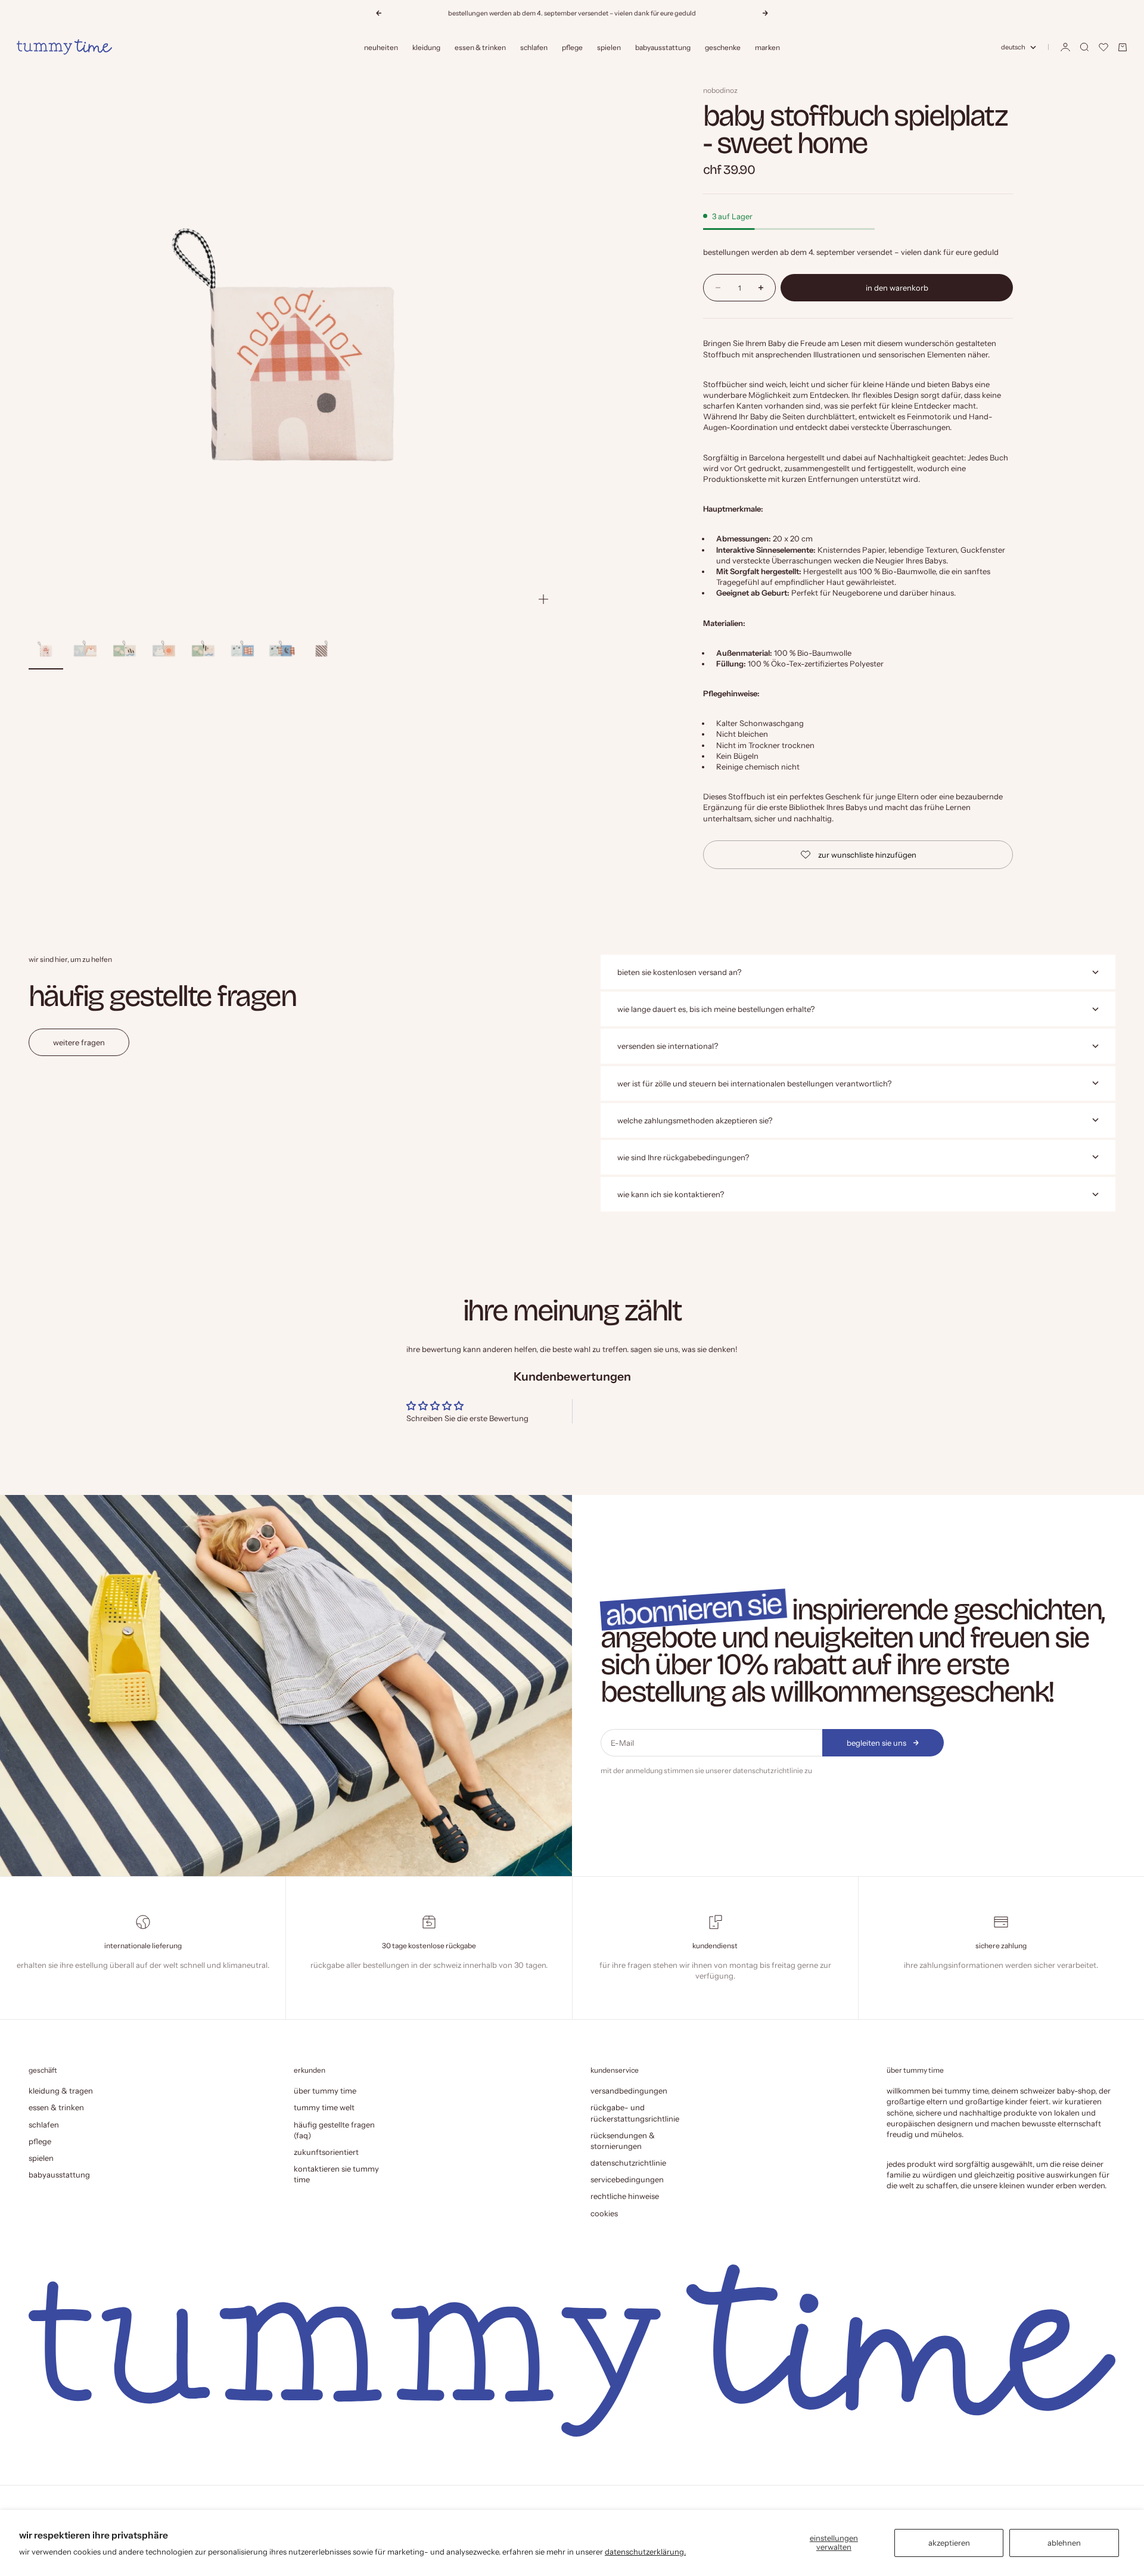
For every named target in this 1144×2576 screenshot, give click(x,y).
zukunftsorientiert (326, 2152)
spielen (609, 47)
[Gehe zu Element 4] (164, 650)
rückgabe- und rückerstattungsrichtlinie (635, 2113)
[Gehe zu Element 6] (243, 650)
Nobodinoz (720, 90)
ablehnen (1064, 2543)
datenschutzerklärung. (645, 2552)
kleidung (426, 47)
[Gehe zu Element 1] (46, 650)
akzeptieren (949, 2543)
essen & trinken (480, 47)
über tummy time (325, 2091)
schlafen (534, 47)
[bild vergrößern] (543, 599)
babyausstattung (663, 47)
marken (767, 47)
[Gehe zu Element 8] (321, 650)
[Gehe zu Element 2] (85, 650)
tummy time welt (324, 2107)
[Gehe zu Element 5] (203, 650)
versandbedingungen (629, 2091)
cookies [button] (604, 2213)
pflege (572, 47)
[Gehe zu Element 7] (282, 650)
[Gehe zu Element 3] (125, 650)
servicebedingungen (627, 2179)
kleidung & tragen (61, 2091)
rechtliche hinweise (625, 2196)
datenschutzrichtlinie (768, 1770)
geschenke (723, 47)
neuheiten (381, 47)
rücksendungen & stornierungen (623, 2141)
